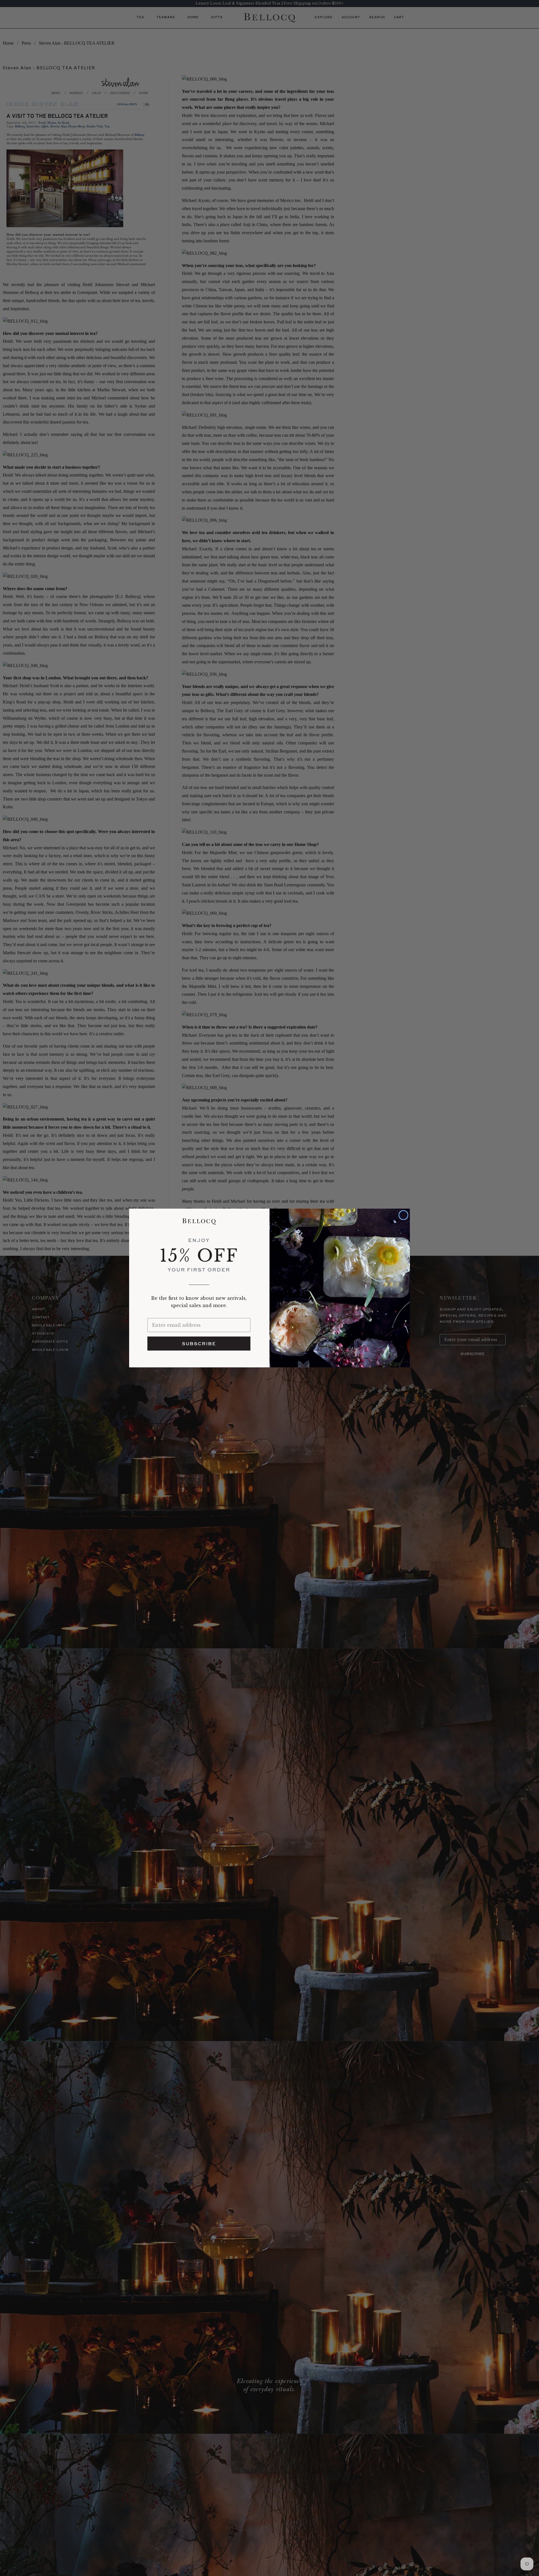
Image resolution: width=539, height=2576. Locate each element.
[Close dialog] (403, 1215)
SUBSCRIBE (199, 1344)
